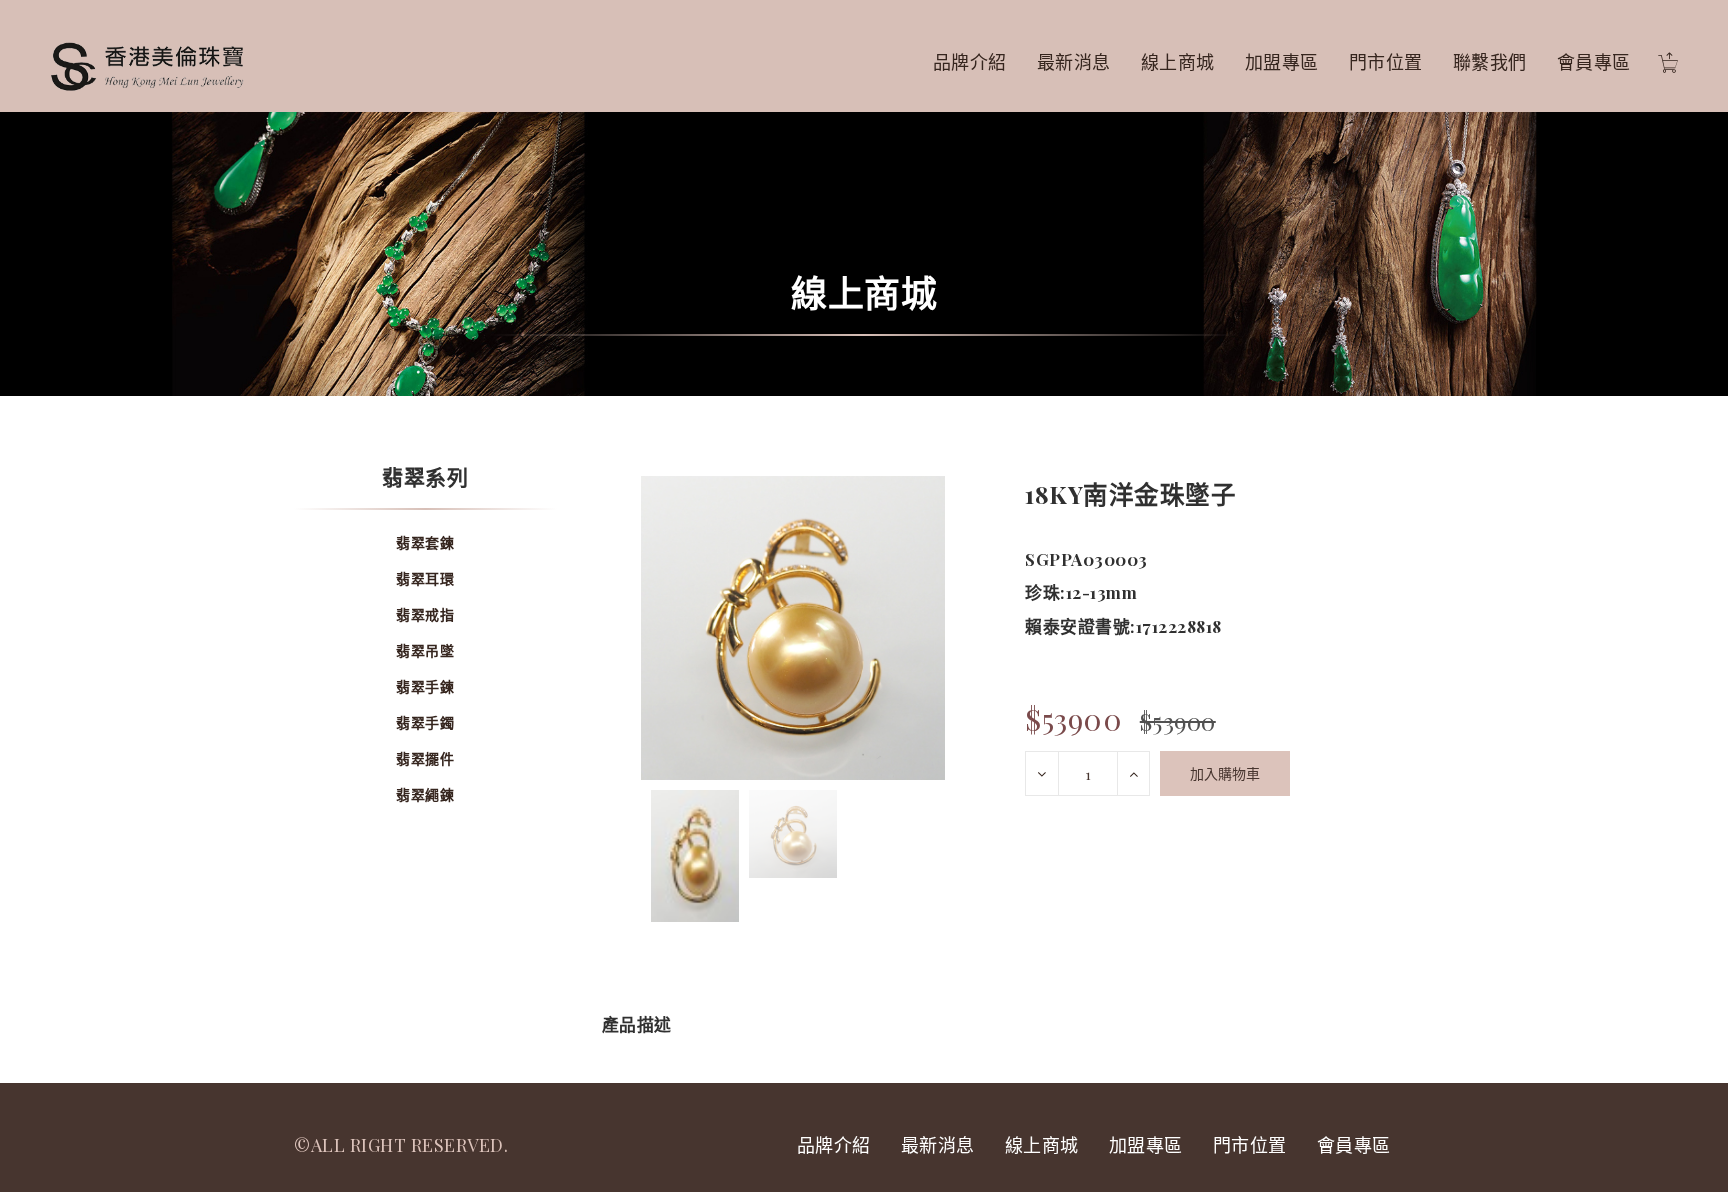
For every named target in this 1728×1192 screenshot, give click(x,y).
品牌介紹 (970, 62)
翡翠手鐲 (425, 722)
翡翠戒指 (425, 614)
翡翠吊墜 (425, 650)
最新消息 (1074, 62)
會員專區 (1594, 62)
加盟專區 (1282, 62)
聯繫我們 (1490, 62)
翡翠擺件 (425, 758)
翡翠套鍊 (425, 542)
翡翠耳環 (425, 578)
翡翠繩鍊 (425, 794)
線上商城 (1178, 62)
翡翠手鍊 (425, 686)
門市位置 (1386, 62)
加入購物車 (1225, 773)
